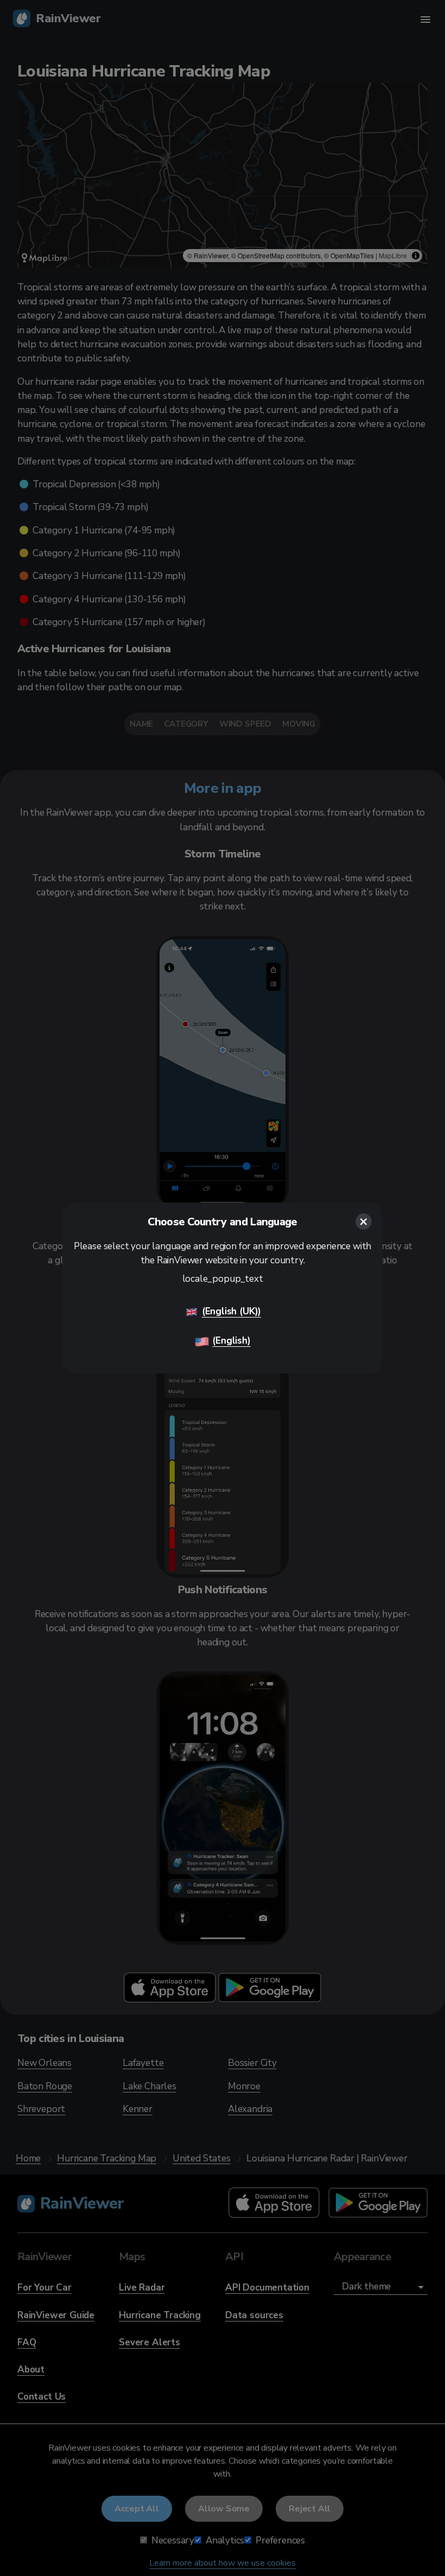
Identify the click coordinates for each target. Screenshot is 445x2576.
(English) (231, 1341)
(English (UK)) (231, 1311)
